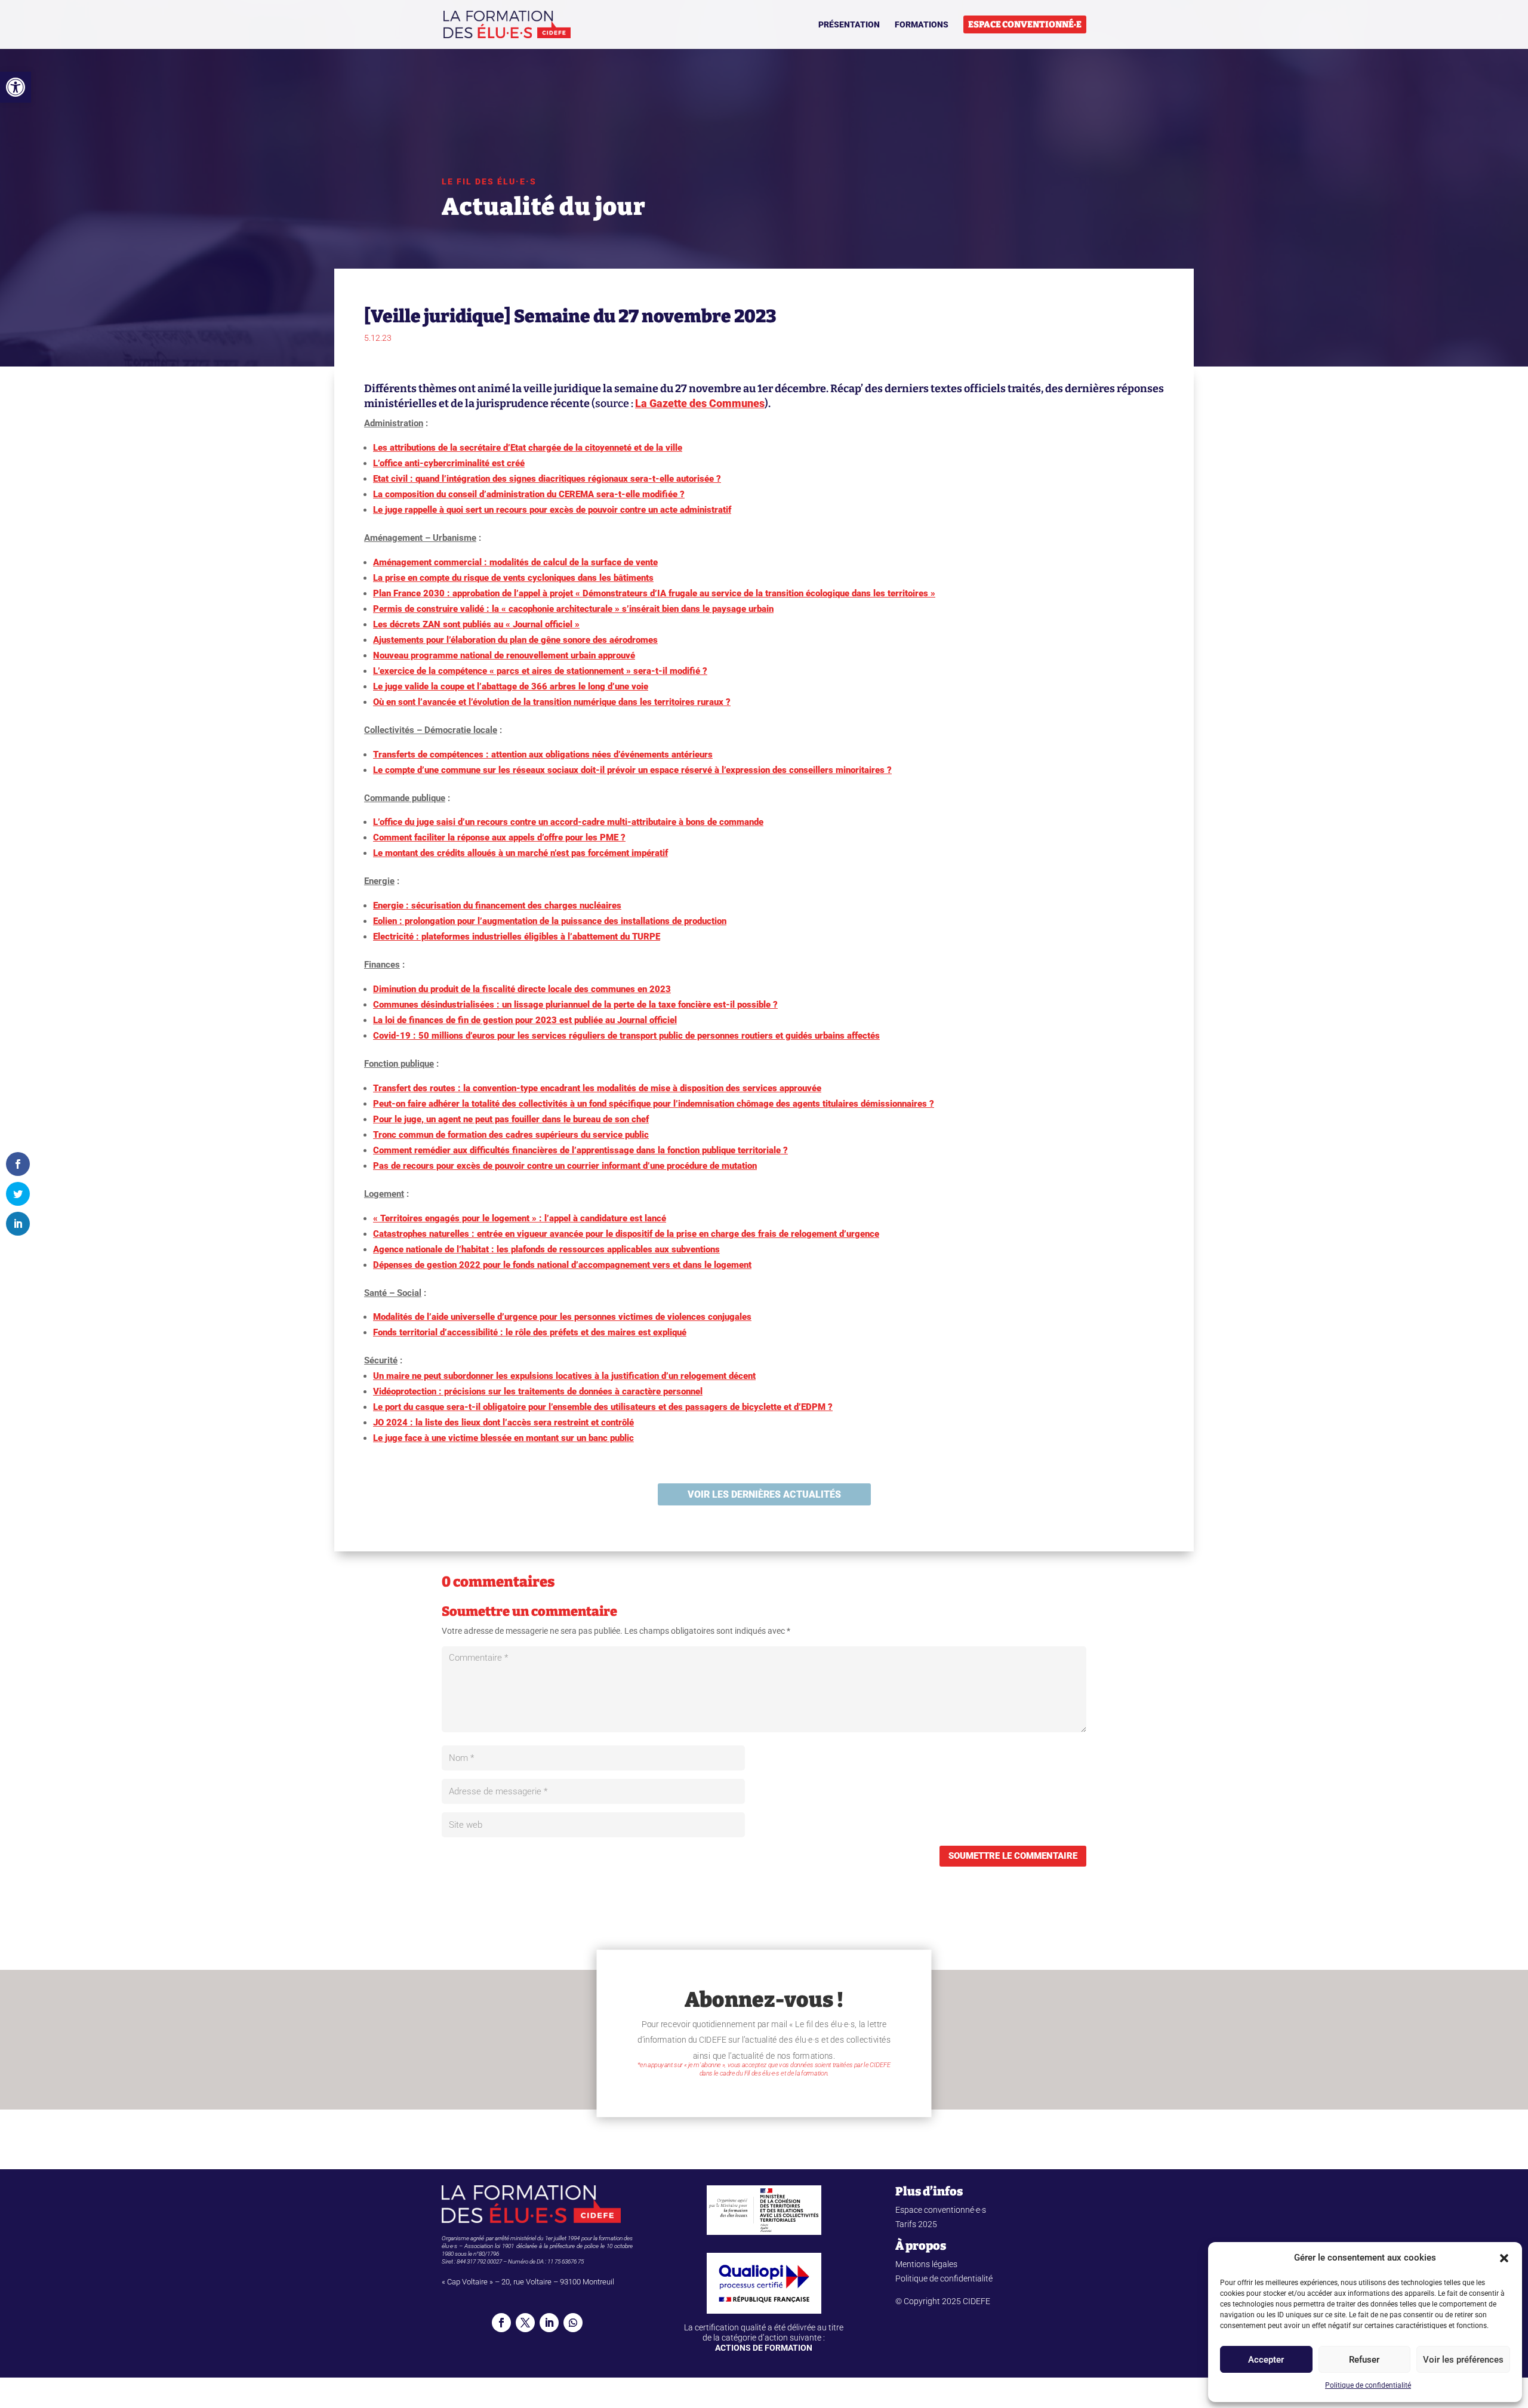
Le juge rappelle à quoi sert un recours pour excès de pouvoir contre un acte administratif (552, 510)
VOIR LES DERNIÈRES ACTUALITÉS (764, 1494)
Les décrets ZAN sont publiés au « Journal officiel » (476, 624)
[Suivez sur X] (525, 2323)
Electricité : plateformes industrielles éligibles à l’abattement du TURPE (517, 937)
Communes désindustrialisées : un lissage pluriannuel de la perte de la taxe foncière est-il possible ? (575, 1005)
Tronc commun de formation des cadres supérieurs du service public (511, 1135)
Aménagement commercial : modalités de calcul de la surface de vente (515, 562)
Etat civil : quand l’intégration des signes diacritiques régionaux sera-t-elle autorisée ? (547, 479)
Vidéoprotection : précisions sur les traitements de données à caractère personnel (538, 1391)
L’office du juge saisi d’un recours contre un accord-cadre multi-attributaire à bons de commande (568, 822)
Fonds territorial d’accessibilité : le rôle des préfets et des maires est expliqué (530, 1332)
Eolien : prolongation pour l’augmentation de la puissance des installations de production (550, 921)
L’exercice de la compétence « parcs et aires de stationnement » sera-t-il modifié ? (540, 671)
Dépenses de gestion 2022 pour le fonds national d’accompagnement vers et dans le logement (562, 1265)
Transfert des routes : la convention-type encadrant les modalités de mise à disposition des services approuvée (597, 1088)
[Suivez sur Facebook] (501, 2323)
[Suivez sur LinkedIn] (549, 2323)
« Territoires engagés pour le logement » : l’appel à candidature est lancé (520, 1218)
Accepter (1266, 2360)
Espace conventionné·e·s (941, 2210)
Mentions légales (926, 2264)
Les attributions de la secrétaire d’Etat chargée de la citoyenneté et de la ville (528, 448)
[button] (16, 87)
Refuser (1364, 2360)
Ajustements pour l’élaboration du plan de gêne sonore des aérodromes (515, 640)
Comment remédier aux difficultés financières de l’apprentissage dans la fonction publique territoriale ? (580, 1150)
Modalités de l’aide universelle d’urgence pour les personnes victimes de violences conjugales (562, 1317)
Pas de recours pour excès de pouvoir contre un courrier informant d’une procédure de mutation (565, 1166)
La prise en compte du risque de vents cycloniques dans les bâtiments (513, 578)
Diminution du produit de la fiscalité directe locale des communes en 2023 (522, 989)
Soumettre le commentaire (1013, 1856)
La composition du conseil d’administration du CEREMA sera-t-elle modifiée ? (529, 494)
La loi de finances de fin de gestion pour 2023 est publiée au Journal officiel (525, 1020)
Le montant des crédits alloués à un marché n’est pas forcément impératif (520, 853)
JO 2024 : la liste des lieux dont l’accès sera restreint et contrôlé (503, 1422)
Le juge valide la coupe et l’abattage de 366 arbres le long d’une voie (511, 686)
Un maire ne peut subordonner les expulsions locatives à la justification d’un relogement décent (564, 1376)
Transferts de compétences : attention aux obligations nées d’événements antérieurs (543, 755)
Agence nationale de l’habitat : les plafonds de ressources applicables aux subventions (546, 1249)
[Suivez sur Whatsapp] (573, 2323)
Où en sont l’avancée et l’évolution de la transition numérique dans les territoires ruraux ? (552, 702)
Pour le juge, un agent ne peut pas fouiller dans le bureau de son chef (511, 1119)
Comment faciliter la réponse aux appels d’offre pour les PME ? (499, 837)
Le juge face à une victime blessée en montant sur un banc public (503, 1438)
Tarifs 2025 (916, 2224)
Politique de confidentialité (1368, 2385)
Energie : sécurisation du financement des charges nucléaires (497, 906)
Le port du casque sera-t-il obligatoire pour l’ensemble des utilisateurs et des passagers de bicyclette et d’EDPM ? (603, 1407)
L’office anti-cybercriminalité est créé (449, 463)
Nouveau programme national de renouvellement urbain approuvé (504, 655)
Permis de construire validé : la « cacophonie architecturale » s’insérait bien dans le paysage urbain (573, 609)
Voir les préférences (1463, 2360)
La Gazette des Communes (700, 403)
